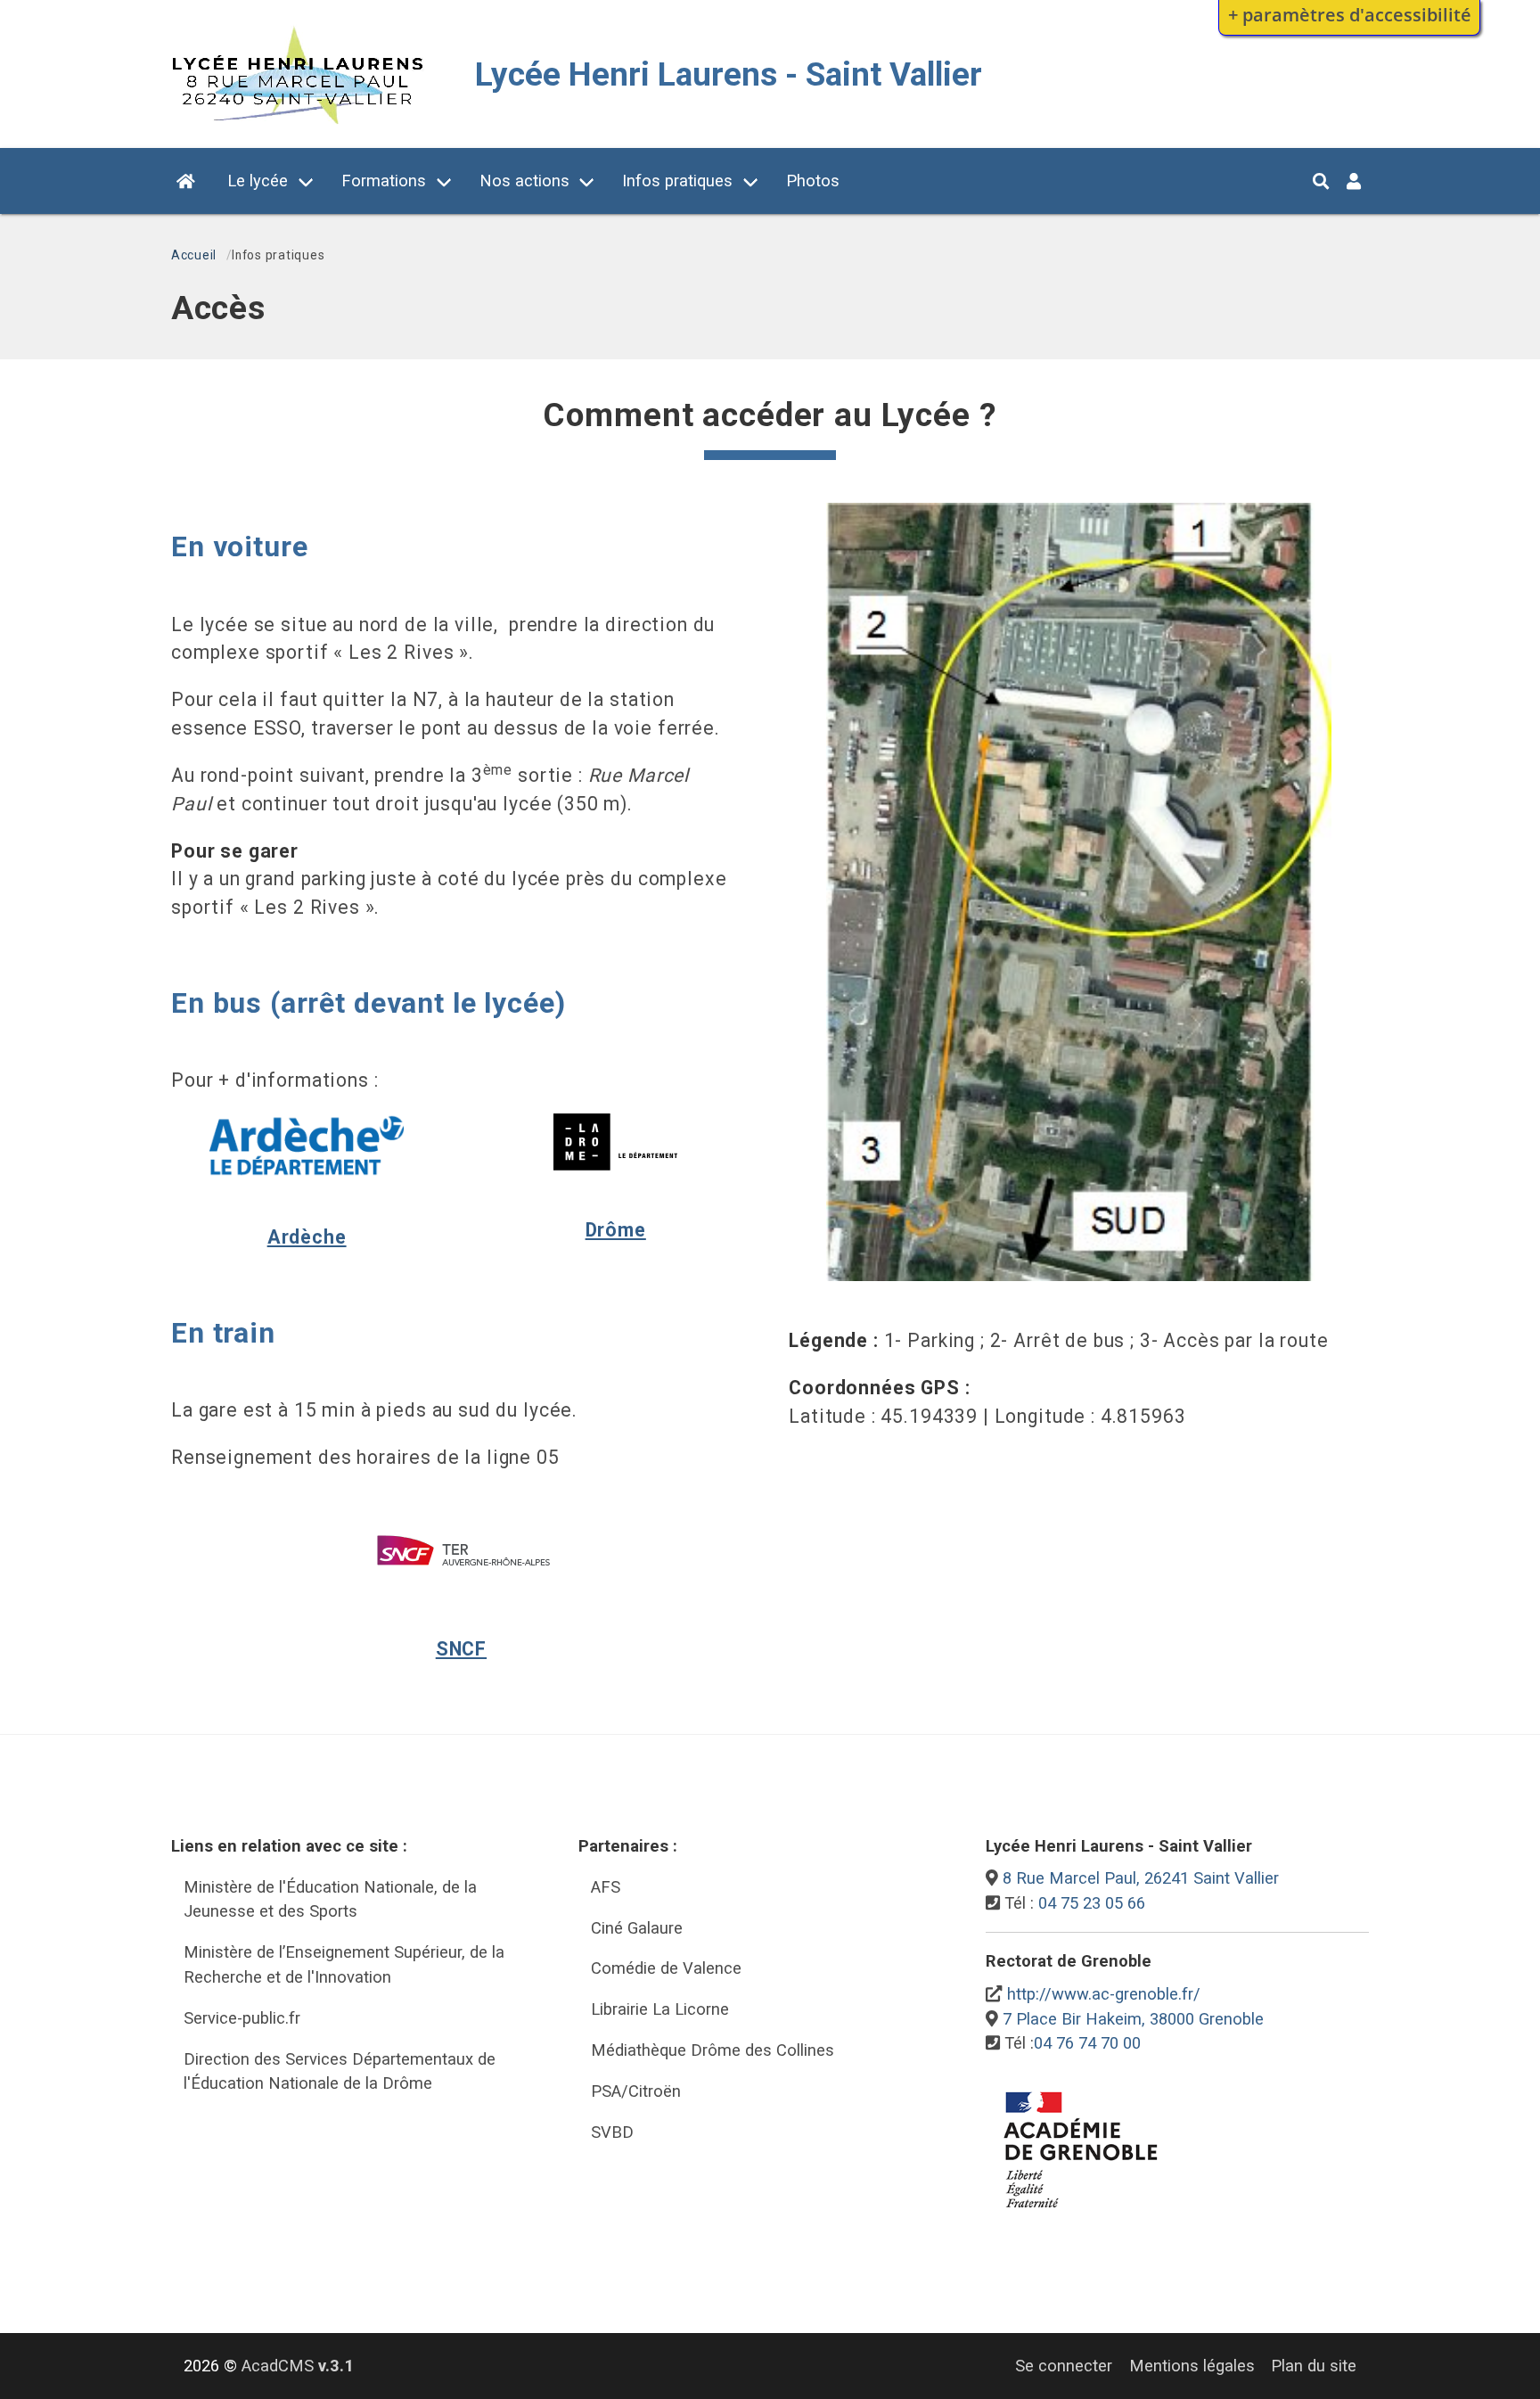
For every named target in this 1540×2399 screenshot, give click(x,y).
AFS (606, 1887)
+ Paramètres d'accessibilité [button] (1350, 14)
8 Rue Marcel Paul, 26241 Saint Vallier (1141, 1878)
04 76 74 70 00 (1087, 2043)
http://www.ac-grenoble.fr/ (1104, 1994)
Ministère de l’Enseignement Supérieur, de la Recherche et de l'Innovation (344, 1964)
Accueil (194, 255)
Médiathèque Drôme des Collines (713, 2050)
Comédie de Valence (666, 1968)
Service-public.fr (242, 2018)
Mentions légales (1192, 2366)
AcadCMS (298, 2366)
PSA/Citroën (636, 2091)
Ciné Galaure (637, 1928)
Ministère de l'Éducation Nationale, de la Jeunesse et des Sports (330, 1899)
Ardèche (307, 1237)
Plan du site (1314, 2366)
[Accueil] (296, 119)
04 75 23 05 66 (1092, 1903)
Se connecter (1064, 2366)
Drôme (616, 1230)
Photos (813, 181)
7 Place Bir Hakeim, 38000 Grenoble (1133, 2019)
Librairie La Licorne (660, 2009)
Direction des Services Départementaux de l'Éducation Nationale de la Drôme (340, 2071)
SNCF (461, 1649)
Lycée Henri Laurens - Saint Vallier (729, 74)
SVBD (612, 2132)
